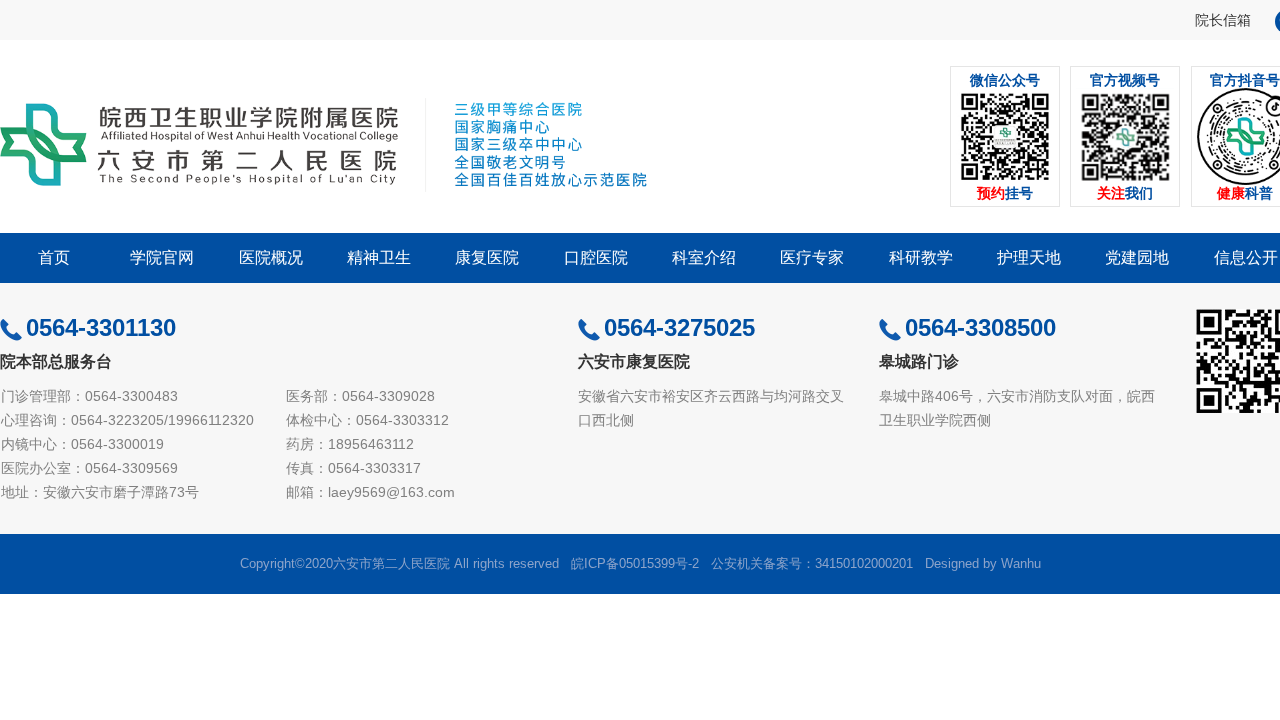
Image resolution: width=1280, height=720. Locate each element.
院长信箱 (1223, 20)
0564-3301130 (101, 327)
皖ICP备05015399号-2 (635, 563)
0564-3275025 (679, 327)
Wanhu (1021, 563)
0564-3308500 (980, 327)
